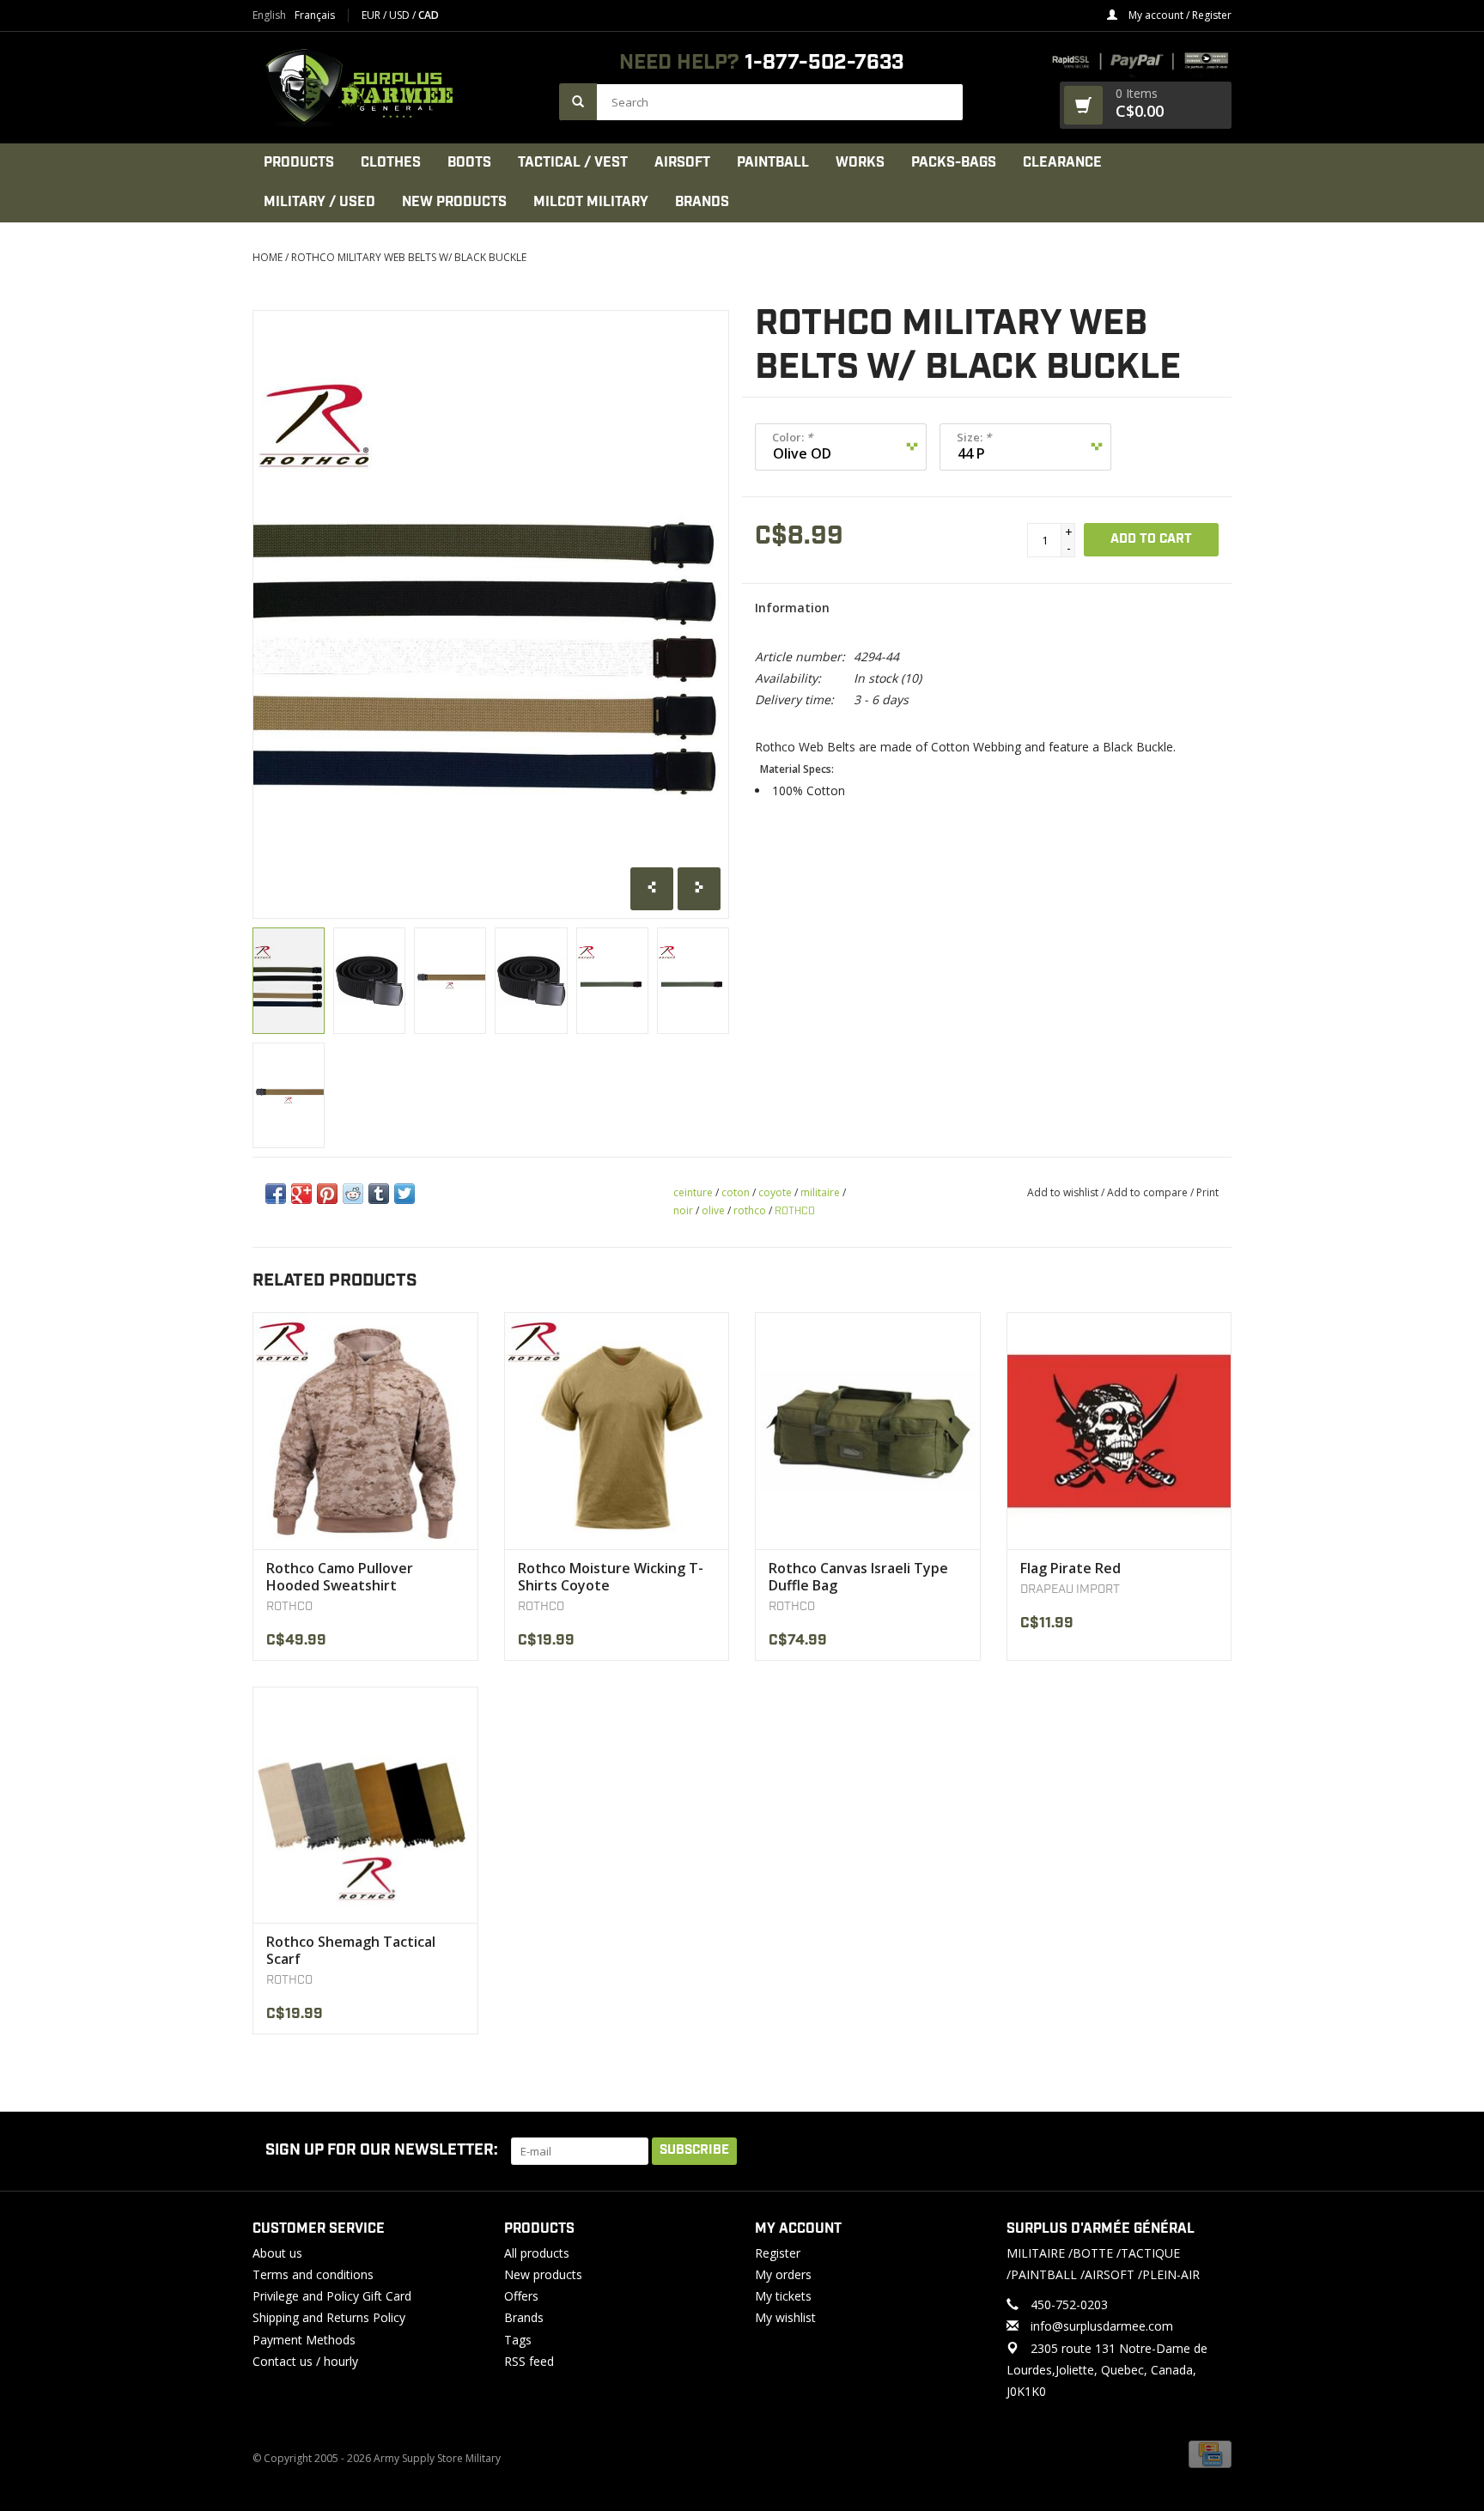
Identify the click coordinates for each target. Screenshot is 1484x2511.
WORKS (860, 163)
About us (277, 2253)
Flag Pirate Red (1070, 1568)
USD (401, 15)
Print (1207, 1192)
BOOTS (469, 163)
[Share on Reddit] (353, 1194)
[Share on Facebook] (276, 1194)
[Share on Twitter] (404, 1194)
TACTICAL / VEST (573, 163)
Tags (518, 2340)
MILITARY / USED (319, 202)
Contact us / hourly (305, 2361)
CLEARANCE (1062, 163)
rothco (750, 1210)
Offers (521, 2296)
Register (778, 2253)
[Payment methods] (1210, 2453)
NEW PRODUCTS (454, 202)
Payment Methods (304, 2340)
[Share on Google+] (301, 1194)
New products (543, 2274)
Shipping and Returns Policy (329, 2317)
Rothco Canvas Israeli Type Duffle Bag (858, 1577)
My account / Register (1179, 15)
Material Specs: (797, 769)
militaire (820, 1192)
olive (713, 1210)
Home (268, 257)
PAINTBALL (773, 163)
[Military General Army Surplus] (397, 88)
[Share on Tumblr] (379, 1194)
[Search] (578, 102)
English (269, 15)
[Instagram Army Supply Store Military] (1205, 2151)
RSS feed (529, 2361)
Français (315, 15)
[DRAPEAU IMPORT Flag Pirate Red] (1119, 1430)
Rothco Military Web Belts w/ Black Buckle (409, 257)
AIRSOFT (682, 163)
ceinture (693, 1192)
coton (736, 1192)
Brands (702, 202)
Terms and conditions (313, 2274)
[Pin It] (327, 1194)
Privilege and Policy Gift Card (332, 2296)
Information (792, 608)
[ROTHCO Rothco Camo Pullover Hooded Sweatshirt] (365, 1430)
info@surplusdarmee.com (1102, 2326)
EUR (372, 15)
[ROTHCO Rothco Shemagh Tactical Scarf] (365, 1805)
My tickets (783, 2296)
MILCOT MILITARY (591, 202)
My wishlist (785, 2317)
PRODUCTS (299, 163)
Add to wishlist (1063, 1192)
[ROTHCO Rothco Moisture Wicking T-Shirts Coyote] (617, 1430)
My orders (783, 2274)
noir (683, 1210)
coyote (775, 1192)
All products (537, 2253)
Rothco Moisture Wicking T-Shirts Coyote (611, 1577)
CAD (429, 15)
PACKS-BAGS (954, 163)
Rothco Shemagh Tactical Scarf (351, 1950)
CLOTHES (391, 163)
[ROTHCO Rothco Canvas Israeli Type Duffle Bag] (868, 1430)
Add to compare (1149, 1192)
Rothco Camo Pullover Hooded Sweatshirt (340, 1577)
